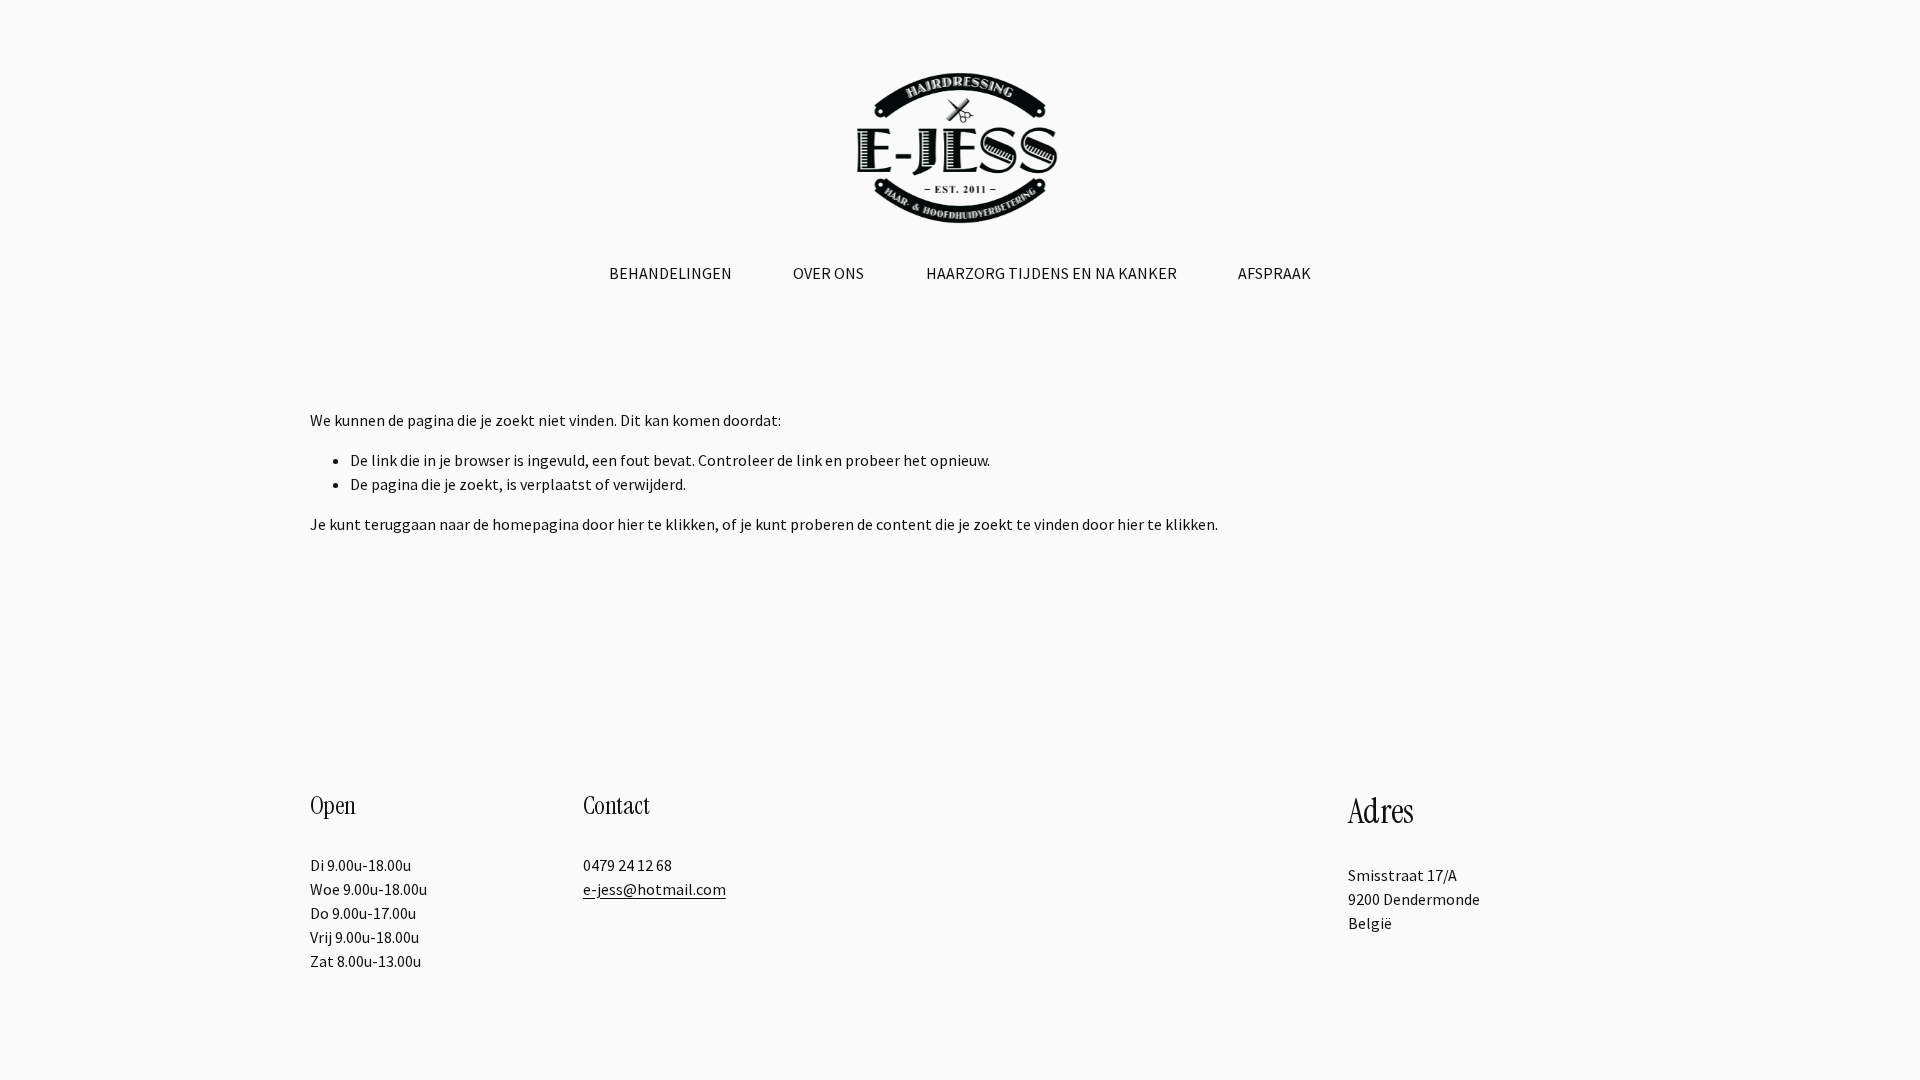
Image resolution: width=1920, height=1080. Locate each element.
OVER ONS (828, 273)
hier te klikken (666, 524)
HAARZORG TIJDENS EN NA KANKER (1051, 273)
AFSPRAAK (1274, 273)
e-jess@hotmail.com (654, 889)
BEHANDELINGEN (670, 273)
